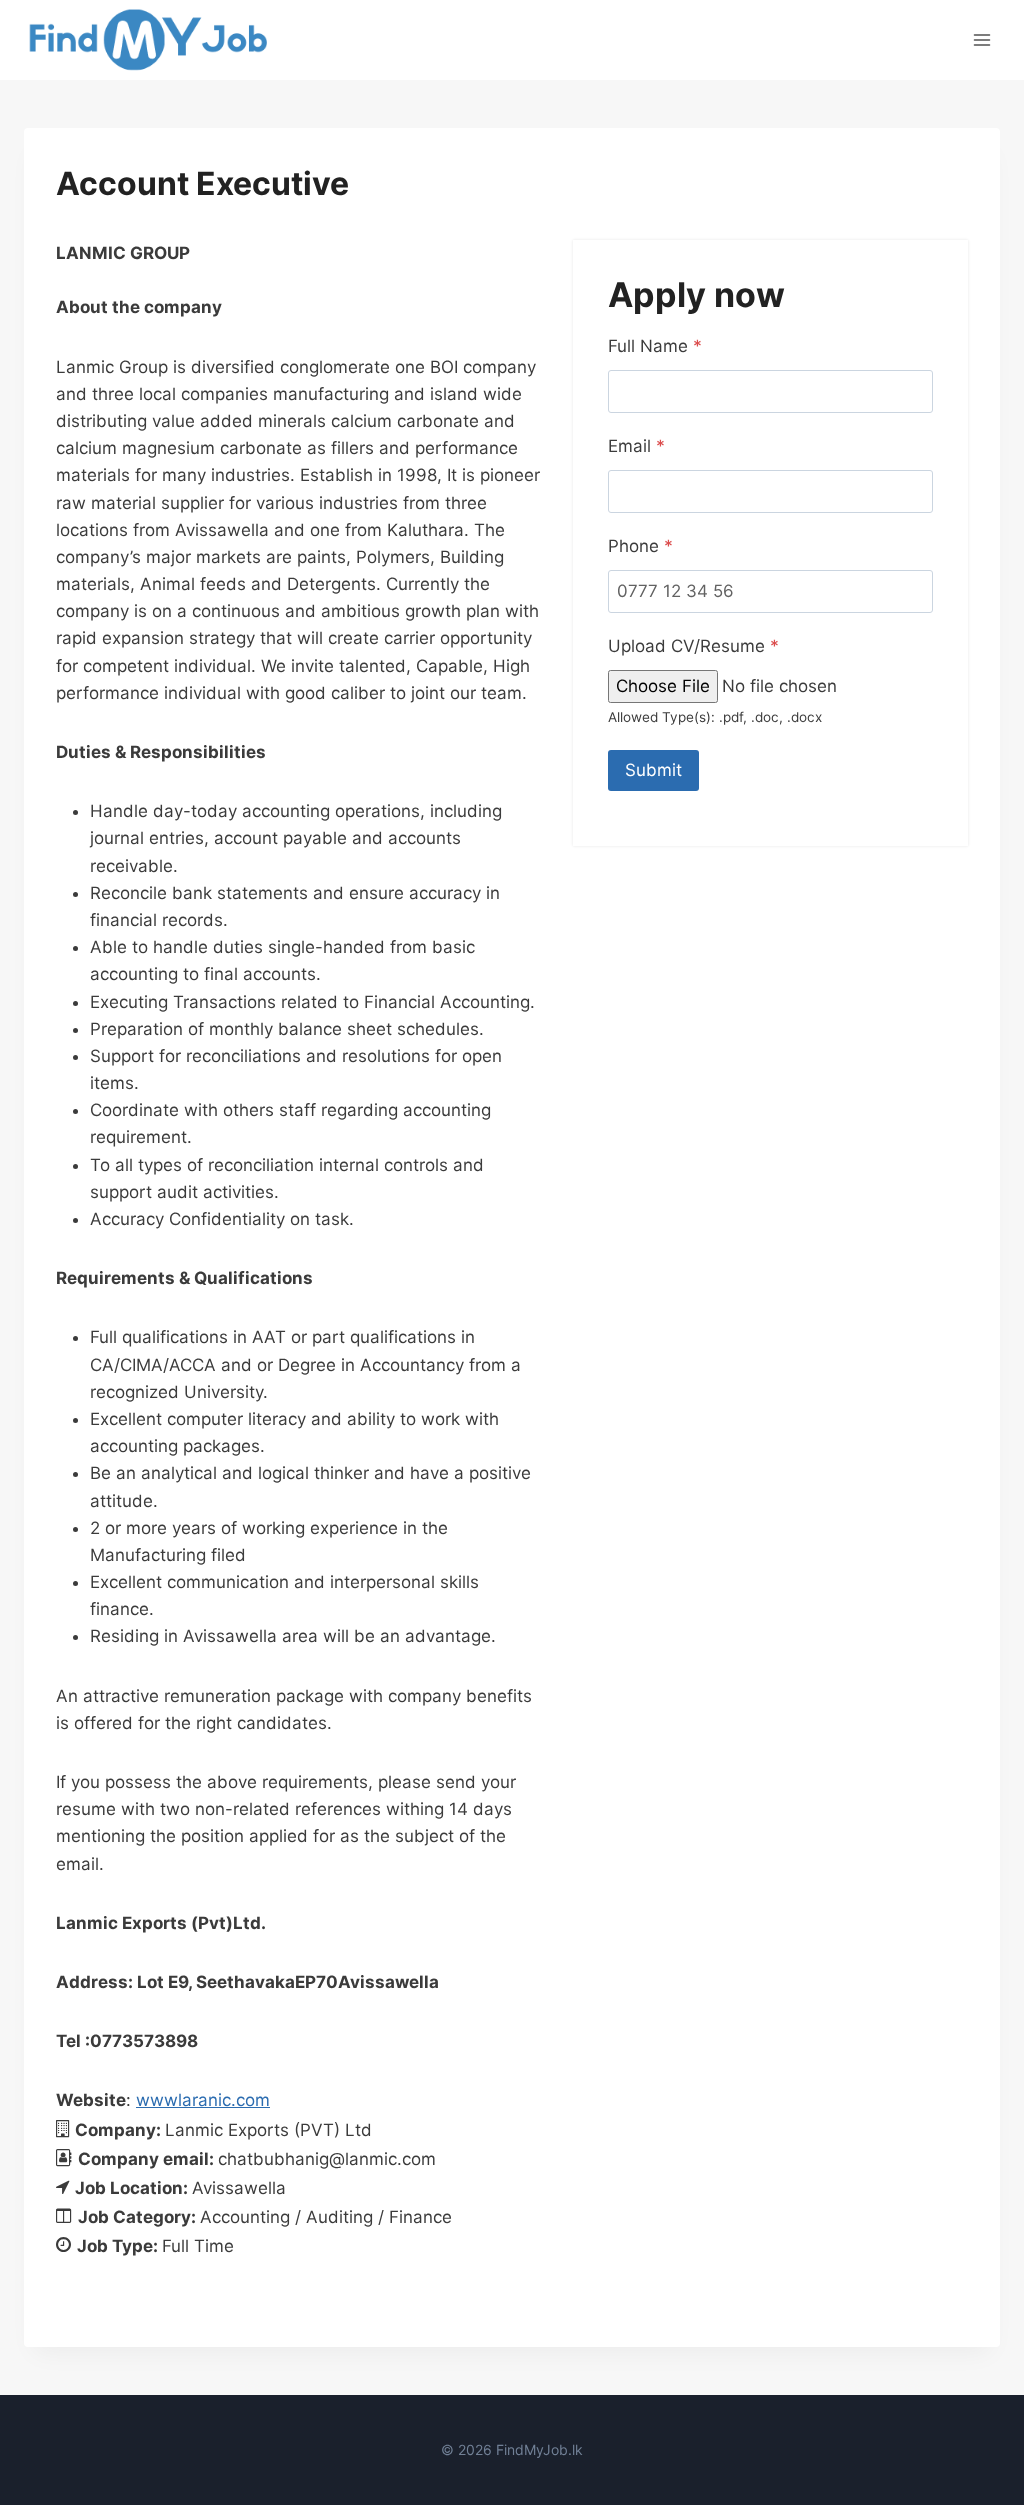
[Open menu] (981, 39)
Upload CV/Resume (693, 646)
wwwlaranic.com (203, 2100)
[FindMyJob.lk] (147, 40)
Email (636, 446)
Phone (640, 546)
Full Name (655, 346)
